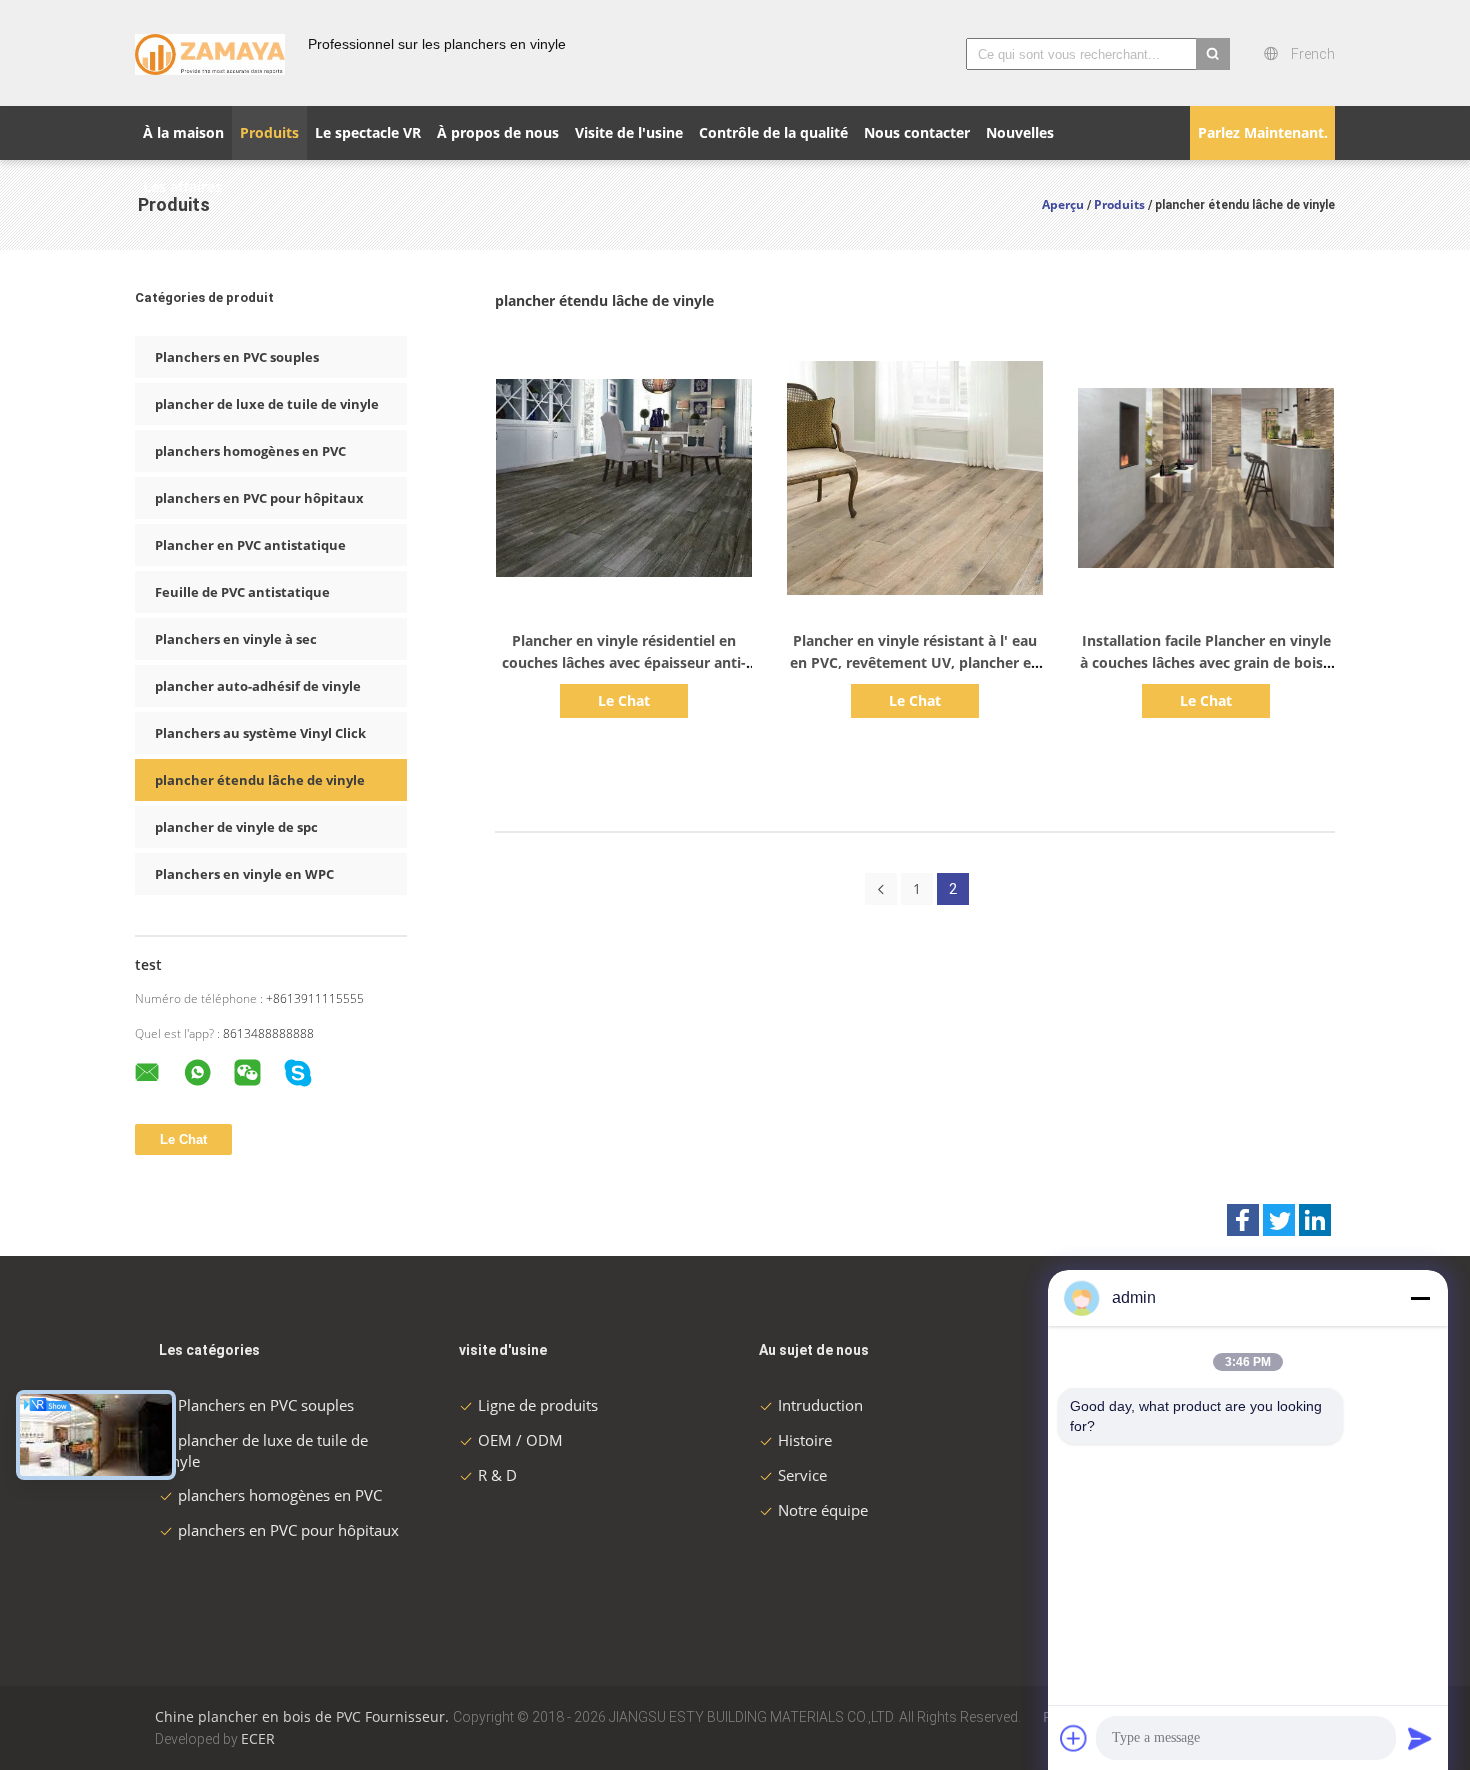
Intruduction (820, 1405)
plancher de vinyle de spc (236, 827)
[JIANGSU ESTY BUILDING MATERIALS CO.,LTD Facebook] (1243, 1220)
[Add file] (1074, 1738)
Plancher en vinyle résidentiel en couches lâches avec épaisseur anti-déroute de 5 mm (624, 662)
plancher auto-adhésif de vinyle (258, 686)
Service (802, 1475)
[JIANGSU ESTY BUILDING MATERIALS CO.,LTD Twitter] (1279, 1220)
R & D (497, 1475)
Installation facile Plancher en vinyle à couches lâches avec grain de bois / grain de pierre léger (1206, 662)
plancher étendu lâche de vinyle (260, 780)
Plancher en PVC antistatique (250, 545)
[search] (1213, 54)
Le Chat (624, 700)
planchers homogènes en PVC (250, 451)
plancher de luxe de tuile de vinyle (267, 404)
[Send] (1420, 1738)
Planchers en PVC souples (237, 357)
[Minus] (1420, 1298)
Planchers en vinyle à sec (236, 639)
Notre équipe (823, 1510)
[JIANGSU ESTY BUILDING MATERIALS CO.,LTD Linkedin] (1315, 1220)
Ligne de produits (538, 1405)
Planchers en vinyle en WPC (244, 874)
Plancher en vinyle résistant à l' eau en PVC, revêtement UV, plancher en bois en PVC (915, 662)
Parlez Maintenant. (1263, 132)
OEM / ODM (520, 1440)
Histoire (805, 1440)
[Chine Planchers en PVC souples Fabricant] (210, 53)
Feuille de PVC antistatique (242, 592)
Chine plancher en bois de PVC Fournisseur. (304, 1716)
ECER (258, 1738)
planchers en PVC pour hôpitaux (259, 498)
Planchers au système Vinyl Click (260, 733)
